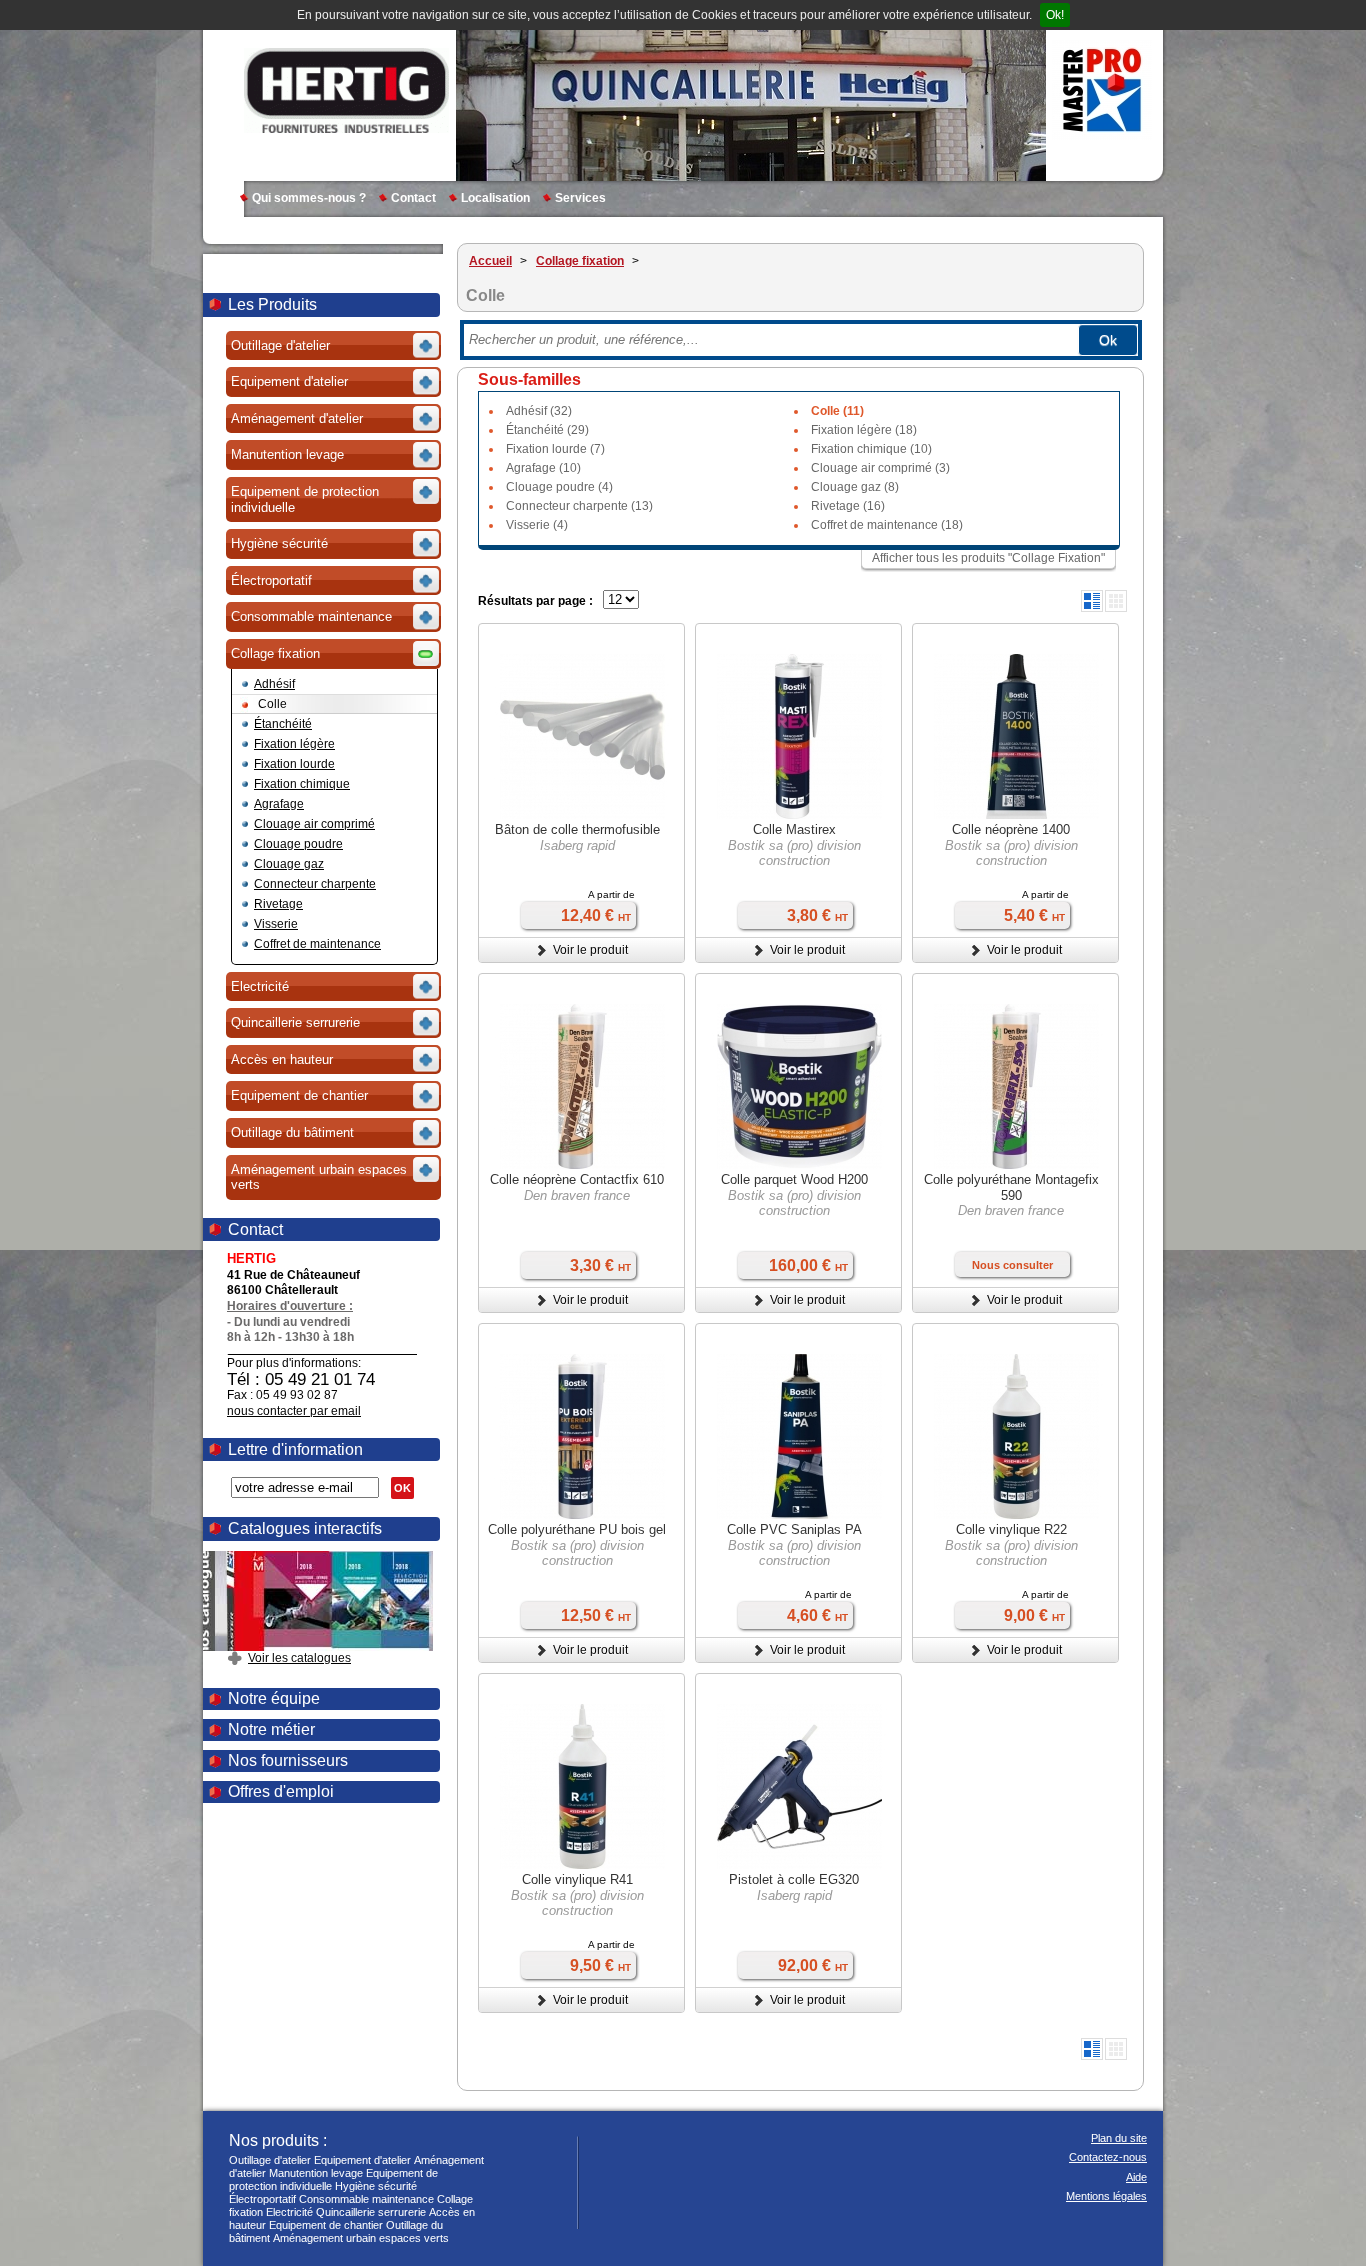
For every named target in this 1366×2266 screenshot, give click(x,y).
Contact (413, 198)
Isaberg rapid (577, 845)
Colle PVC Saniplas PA (794, 1529)
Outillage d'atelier (270, 2160)
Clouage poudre (298, 844)
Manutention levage (316, 2173)
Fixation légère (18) (864, 430)
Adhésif (274, 684)
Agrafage (279, 804)
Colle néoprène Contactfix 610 (577, 1179)
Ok (1108, 340)
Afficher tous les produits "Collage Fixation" (988, 558)
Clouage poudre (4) (559, 487)
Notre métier (271, 1729)
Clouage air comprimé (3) (880, 468)
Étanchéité (283, 724)
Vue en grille (1116, 601)
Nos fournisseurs (288, 1760)
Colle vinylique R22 (1011, 1529)
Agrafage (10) (543, 468)
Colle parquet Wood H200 (794, 1179)
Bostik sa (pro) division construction (794, 853)
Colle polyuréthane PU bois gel (577, 1529)
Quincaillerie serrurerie (371, 2212)
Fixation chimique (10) (871, 449)
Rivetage (278, 904)
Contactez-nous (1108, 2157)
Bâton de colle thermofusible (577, 829)
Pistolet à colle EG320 (794, 1879)
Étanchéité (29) (547, 430)
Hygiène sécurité (376, 2186)
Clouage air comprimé (314, 824)
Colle (272, 704)
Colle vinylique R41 (577, 1879)
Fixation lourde (294, 764)
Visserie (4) (537, 525)
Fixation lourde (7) (555, 449)
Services (580, 198)
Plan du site (1119, 2138)
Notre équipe (274, 1698)
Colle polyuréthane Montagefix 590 (1011, 1187)
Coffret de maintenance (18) (887, 525)
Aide (1136, 2177)
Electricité (289, 2212)
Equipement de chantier (326, 2225)
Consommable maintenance (366, 2199)
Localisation (495, 198)
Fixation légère (294, 744)
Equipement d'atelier (362, 2160)
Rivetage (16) (848, 506)
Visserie (276, 924)
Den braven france (577, 1195)
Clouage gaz (289, 864)
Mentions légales (1106, 2196)
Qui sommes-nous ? (309, 198)
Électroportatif (262, 2199)
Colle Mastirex (794, 829)
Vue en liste (1092, 601)
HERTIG (346, 90)
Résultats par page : (535, 601)
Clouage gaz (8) (855, 487)
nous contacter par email (294, 1411)
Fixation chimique (302, 784)
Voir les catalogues (299, 1658)
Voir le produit (590, 950)
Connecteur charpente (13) (579, 506)
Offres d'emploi (281, 1791)
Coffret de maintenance (317, 944)
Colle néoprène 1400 (1011, 829)
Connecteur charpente (315, 884)
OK (402, 1488)
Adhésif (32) (539, 411)
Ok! (1055, 15)
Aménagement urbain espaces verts (361, 2238)
